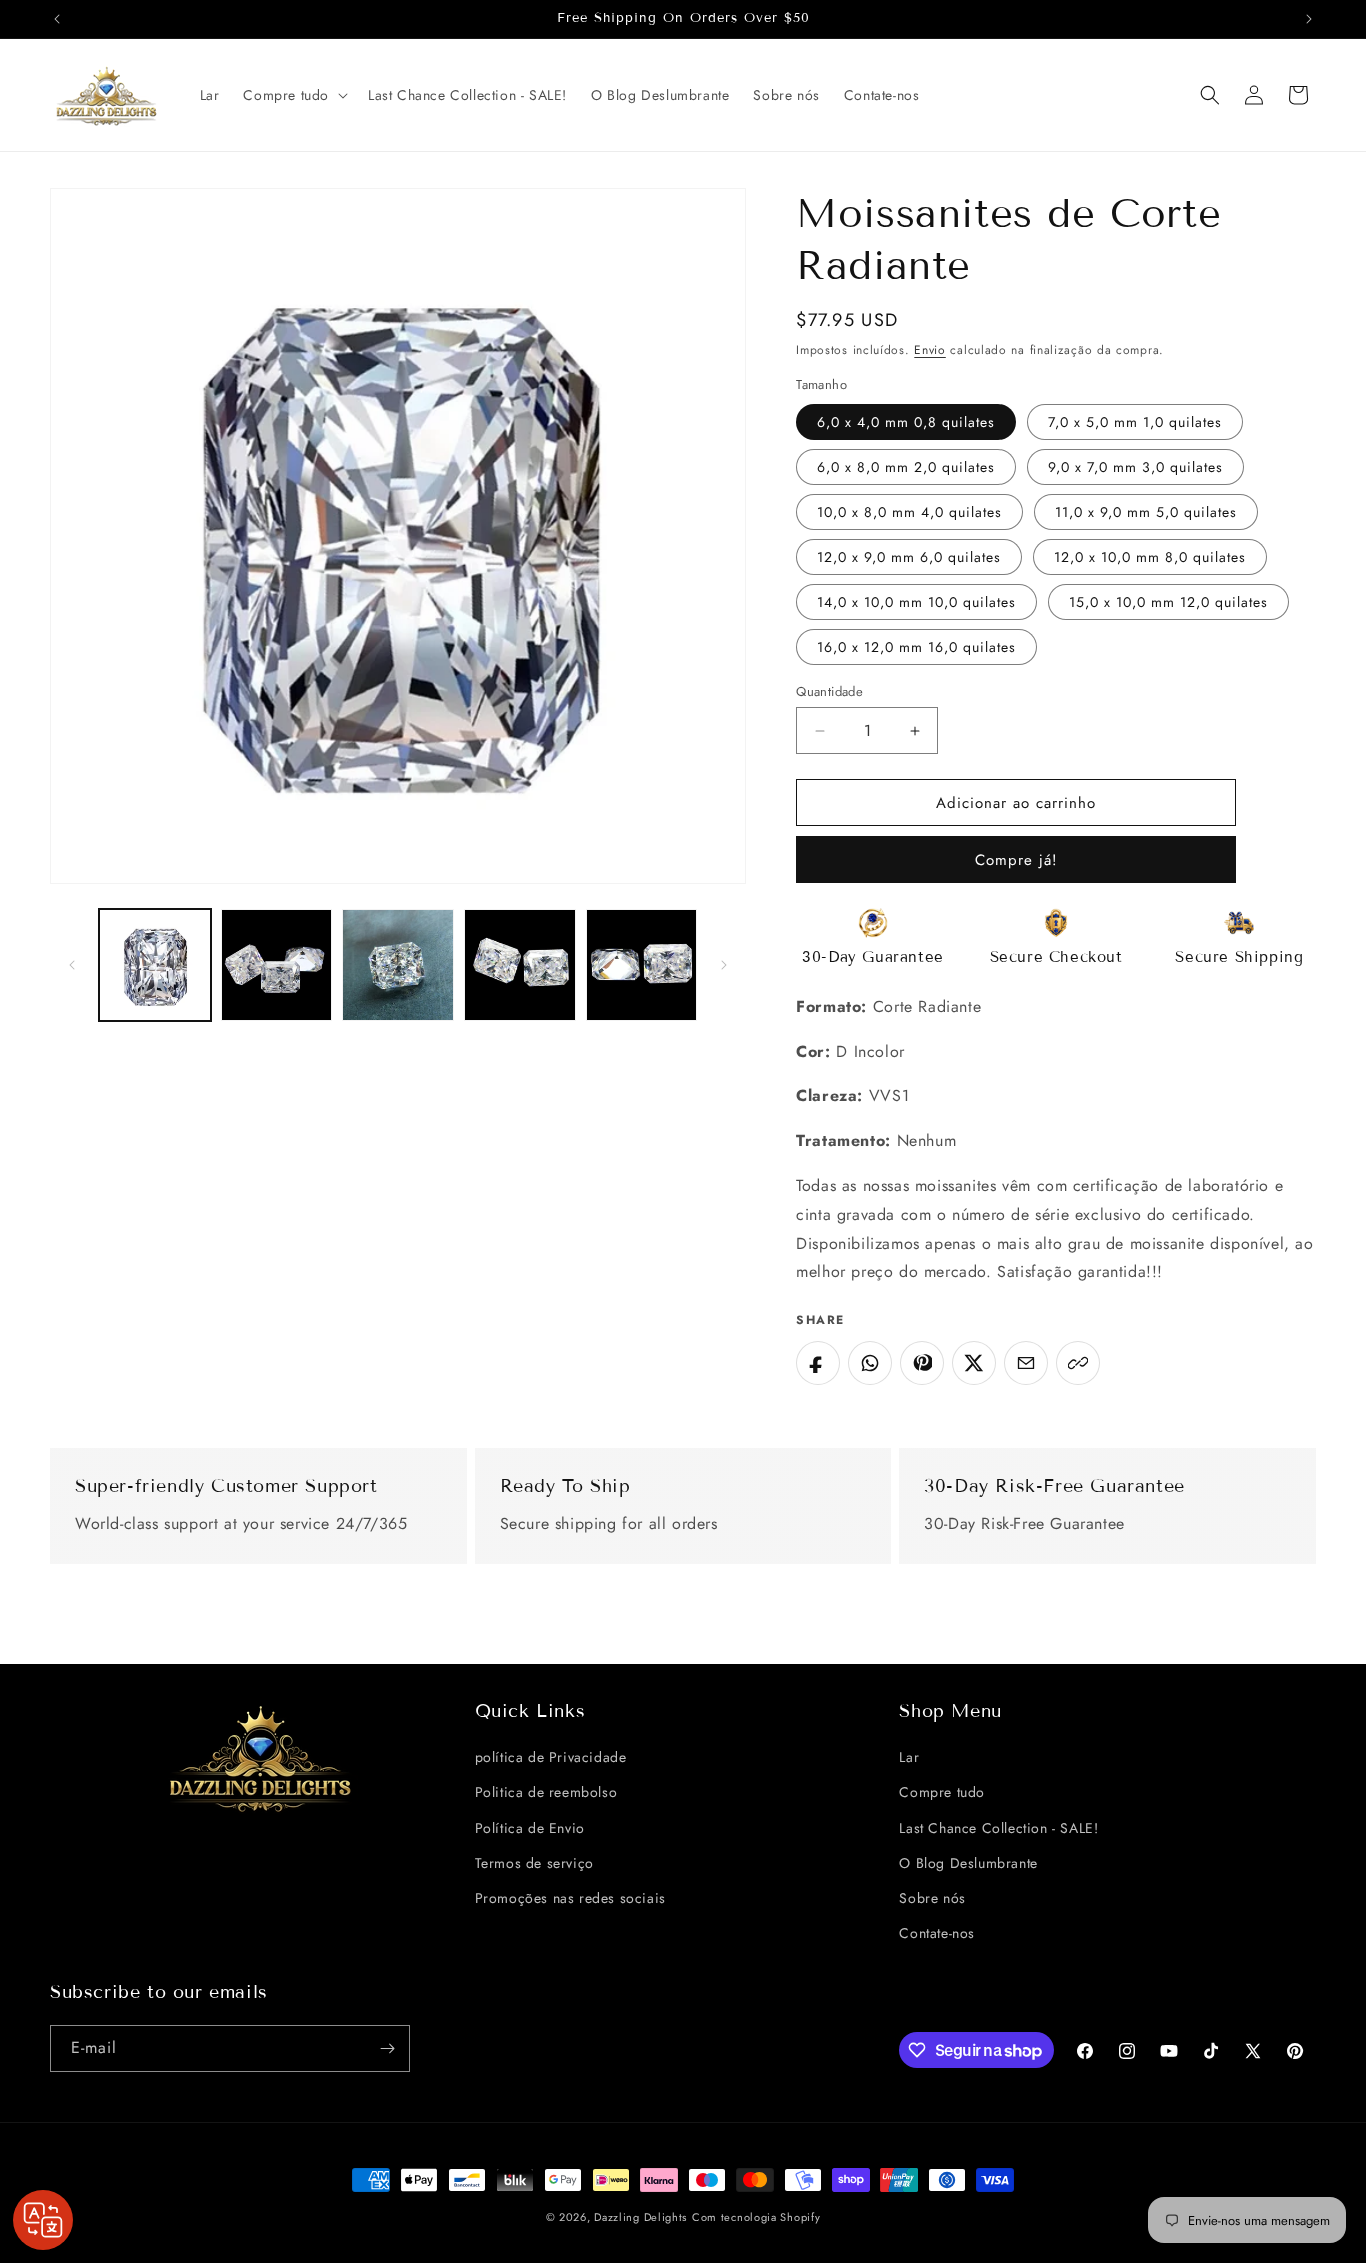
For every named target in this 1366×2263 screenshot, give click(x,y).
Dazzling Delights (640, 2217)
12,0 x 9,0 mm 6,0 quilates (909, 557)
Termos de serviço (534, 1863)
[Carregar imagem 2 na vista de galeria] (277, 965)
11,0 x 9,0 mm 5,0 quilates (1146, 512)
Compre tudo (942, 1792)
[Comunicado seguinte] (1309, 19)
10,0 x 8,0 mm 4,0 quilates (909, 512)
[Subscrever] (387, 2048)
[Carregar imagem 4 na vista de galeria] (520, 965)
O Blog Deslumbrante (968, 1863)
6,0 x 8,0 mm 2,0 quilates (906, 467)
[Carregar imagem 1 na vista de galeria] (155, 965)
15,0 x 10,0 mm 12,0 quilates (1168, 602)
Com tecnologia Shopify (756, 2217)
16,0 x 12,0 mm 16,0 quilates (916, 647)
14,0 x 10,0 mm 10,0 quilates (916, 602)
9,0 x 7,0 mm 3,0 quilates (1135, 467)
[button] (293, 95)
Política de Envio (530, 1828)
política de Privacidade (551, 1757)
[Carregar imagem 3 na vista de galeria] (398, 965)
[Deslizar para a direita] (724, 965)
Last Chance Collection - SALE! (998, 1828)
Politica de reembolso (546, 1792)
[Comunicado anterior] (57, 19)
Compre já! (1016, 860)
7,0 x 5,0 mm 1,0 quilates (1135, 422)
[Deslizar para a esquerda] (72, 965)
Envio (930, 350)
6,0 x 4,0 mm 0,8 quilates (906, 422)
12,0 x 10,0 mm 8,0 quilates (1150, 557)
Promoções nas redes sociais (570, 1898)
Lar (909, 1757)
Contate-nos (937, 1933)
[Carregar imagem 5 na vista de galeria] (642, 965)
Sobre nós (932, 1898)
